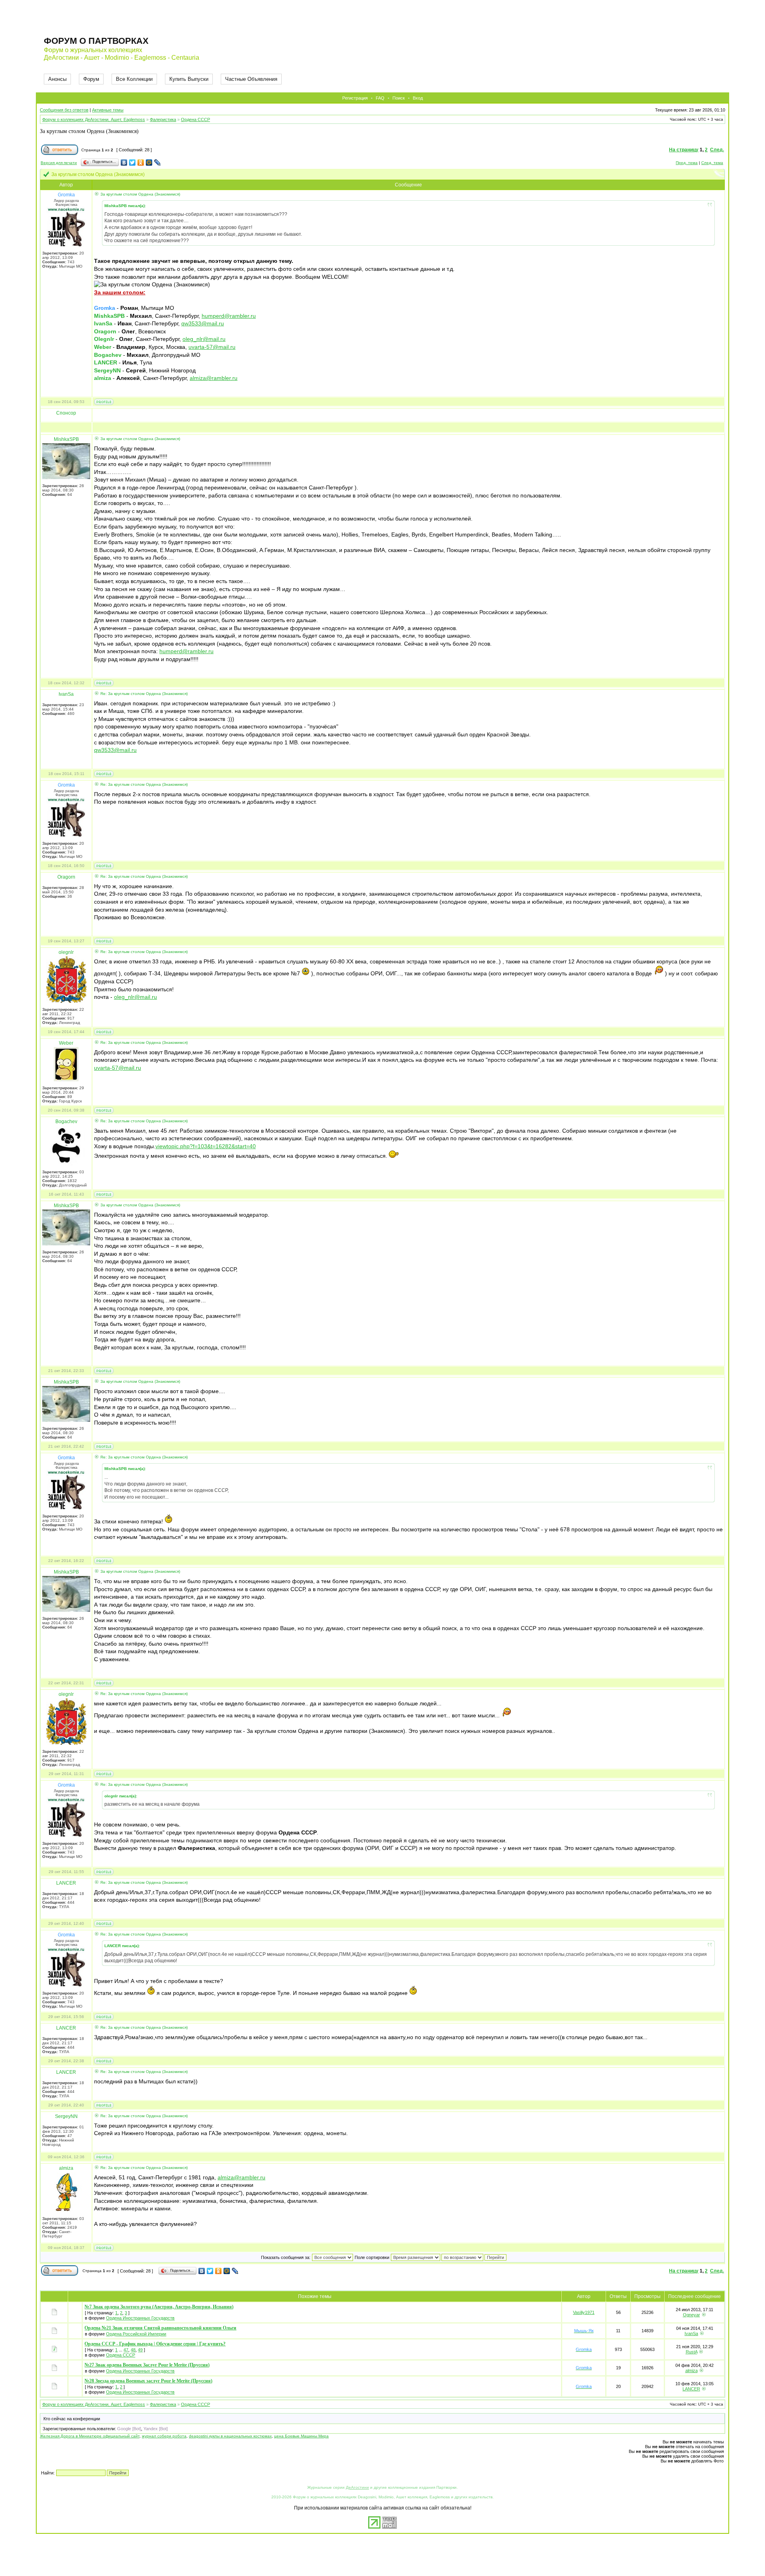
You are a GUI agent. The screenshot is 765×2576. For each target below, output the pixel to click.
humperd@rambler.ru (229, 316)
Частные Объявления (251, 79)
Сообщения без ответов (64, 110)
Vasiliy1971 (584, 2312)
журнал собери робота (164, 2436)
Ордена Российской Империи (136, 2334)
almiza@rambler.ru (214, 378)
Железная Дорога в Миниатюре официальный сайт (90, 2436)
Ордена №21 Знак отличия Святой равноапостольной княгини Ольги (160, 2328)
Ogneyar (691, 2315)
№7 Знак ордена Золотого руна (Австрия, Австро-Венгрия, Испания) (159, 2307)
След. (717, 150)
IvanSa (691, 2333)
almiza (691, 2370)
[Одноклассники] (141, 162)
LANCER (691, 2389)
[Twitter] (132, 162)
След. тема (712, 163)
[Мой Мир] (149, 162)
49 (140, 2350)
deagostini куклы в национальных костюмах (230, 2436)
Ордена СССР (195, 119)
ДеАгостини (357, 2487)
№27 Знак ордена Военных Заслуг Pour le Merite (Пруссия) (147, 2365)
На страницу (684, 150)
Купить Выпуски (189, 79)
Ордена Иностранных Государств (140, 2318)
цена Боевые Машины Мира (301, 2436)
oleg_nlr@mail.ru (204, 339)
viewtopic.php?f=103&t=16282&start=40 (206, 1146)
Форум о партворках (96, 41)
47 (126, 2350)
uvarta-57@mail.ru (212, 347)
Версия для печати (59, 163)
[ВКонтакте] (124, 162)
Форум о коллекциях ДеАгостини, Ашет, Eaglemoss (94, 119)
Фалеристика (163, 119)
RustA (691, 2352)
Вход (418, 98)
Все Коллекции (134, 79)
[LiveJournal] (158, 162)
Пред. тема (687, 163)
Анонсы (57, 79)
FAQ (380, 98)
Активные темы (108, 110)
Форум (91, 79)
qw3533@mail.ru (203, 323)
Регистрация (355, 98)
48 (133, 2350)
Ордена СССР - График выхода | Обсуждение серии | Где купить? (155, 2344)
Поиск (399, 98)
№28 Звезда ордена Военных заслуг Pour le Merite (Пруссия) (148, 2381)
